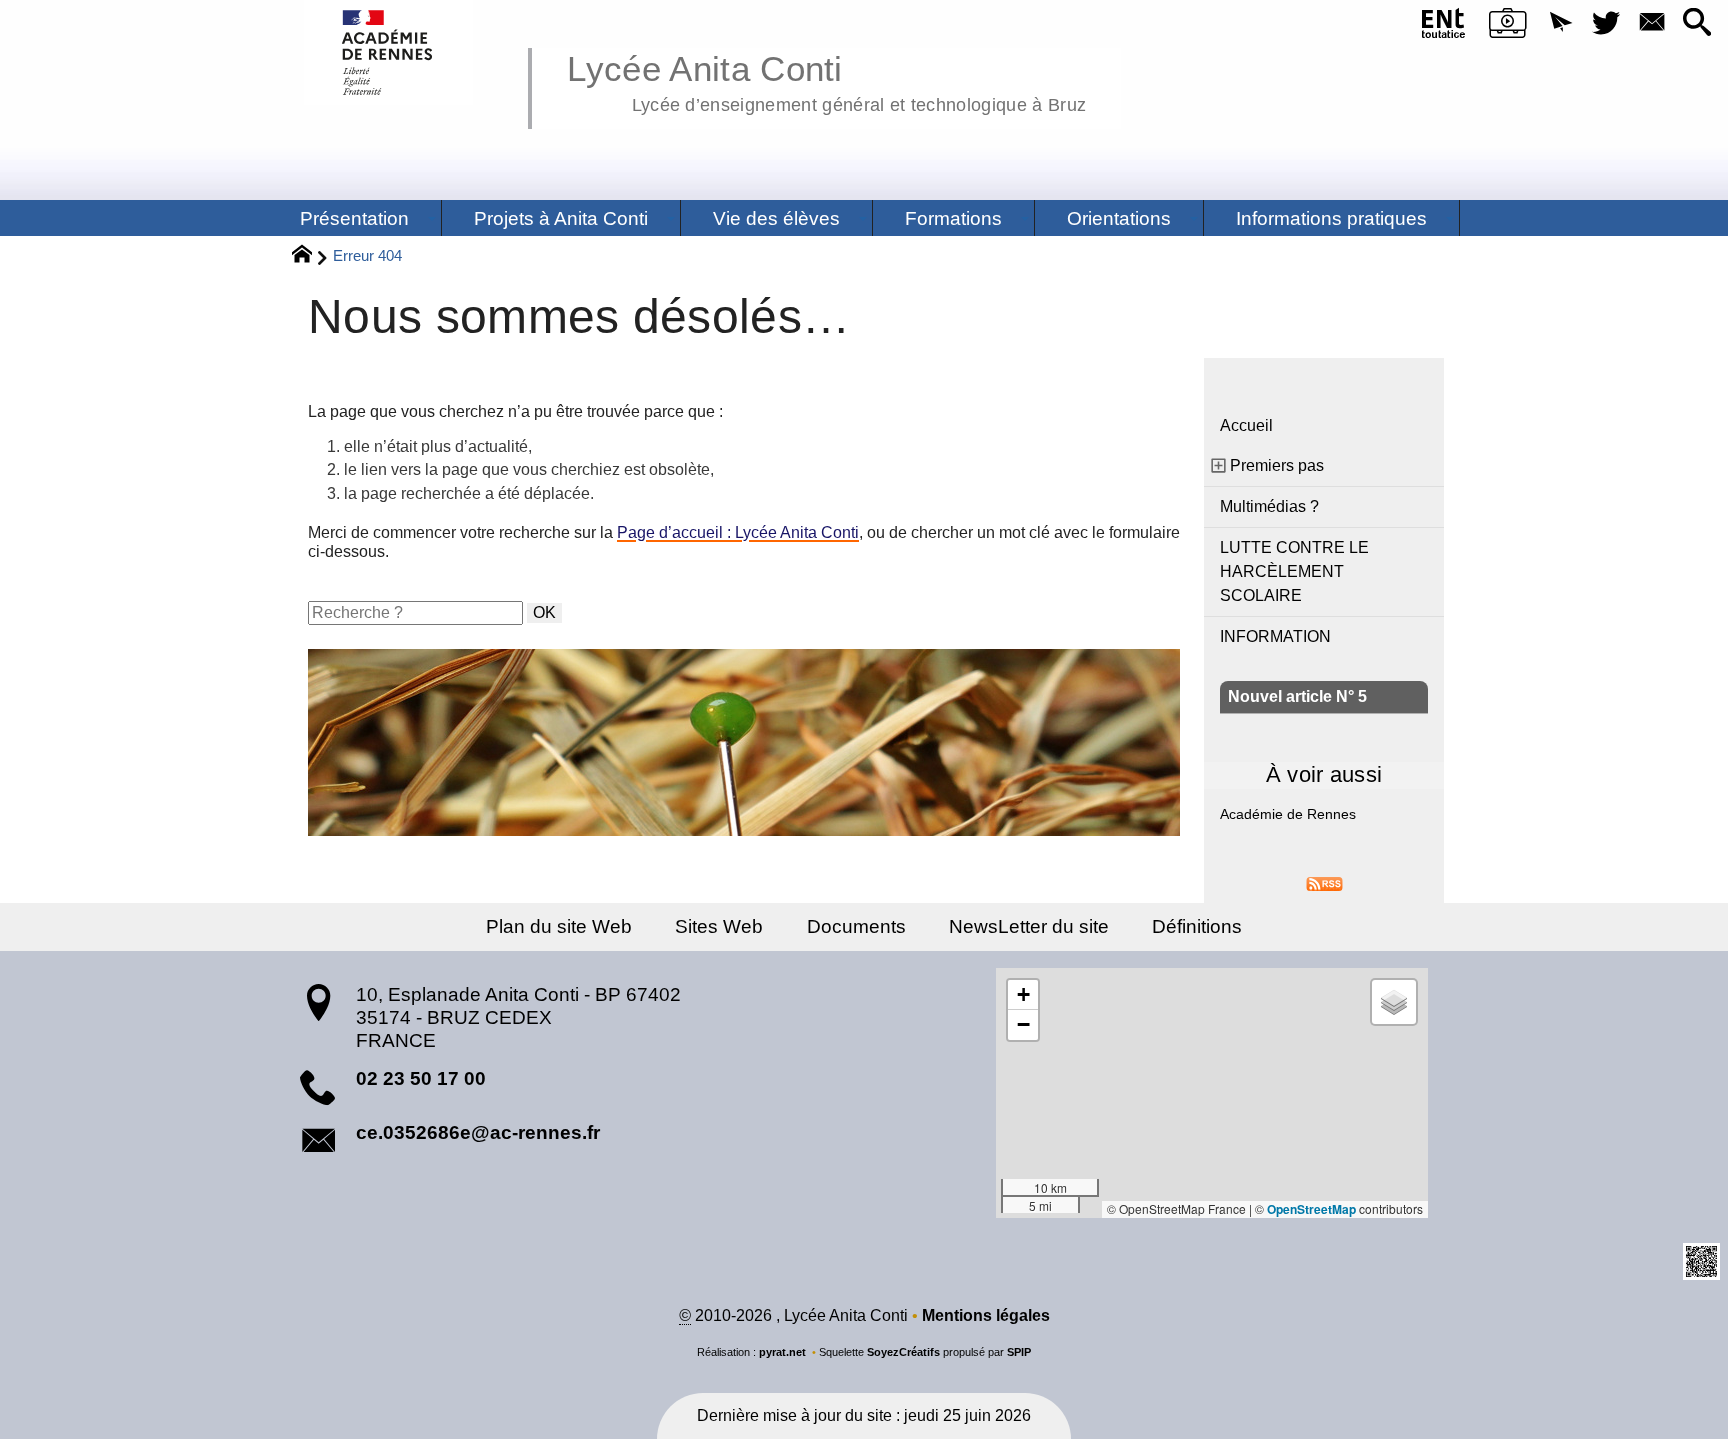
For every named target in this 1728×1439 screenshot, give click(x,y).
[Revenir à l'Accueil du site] (310, 257)
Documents (856, 926)
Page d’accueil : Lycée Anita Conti (738, 532)
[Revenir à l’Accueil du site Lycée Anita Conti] (388, 52)
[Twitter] (1606, 23)
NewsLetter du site (1029, 926)
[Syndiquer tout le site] (1324, 882)
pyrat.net (782, 1352)
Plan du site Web (559, 926)
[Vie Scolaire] (1507, 27)
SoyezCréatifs (903, 1352)
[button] (1560, 23)
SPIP (1019, 1352)
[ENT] (1443, 27)
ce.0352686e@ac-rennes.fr (478, 1132)
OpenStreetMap (1311, 1209)
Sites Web (719, 926)
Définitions (1197, 926)
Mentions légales (986, 1315)
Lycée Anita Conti (826, 80)
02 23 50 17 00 (421, 1078)
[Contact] (1651, 23)
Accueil (1246, 425)
